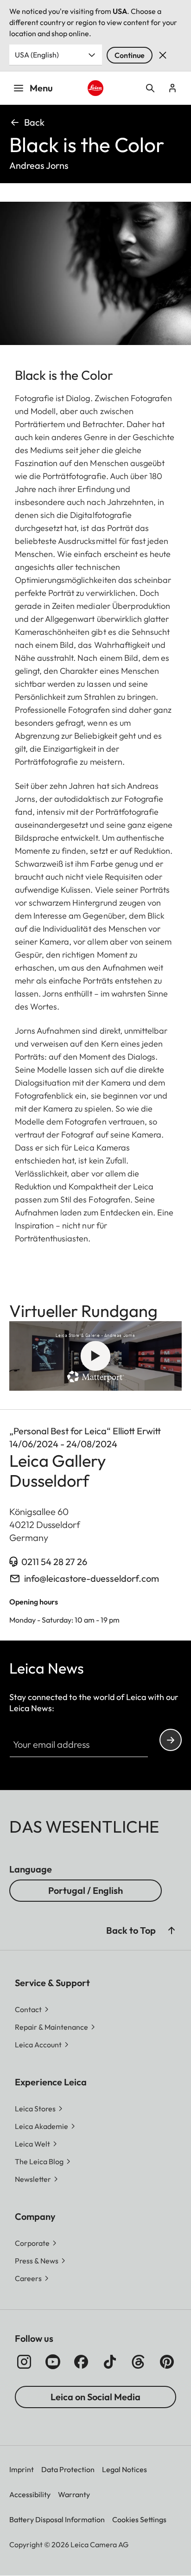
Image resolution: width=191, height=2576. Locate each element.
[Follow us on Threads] (138, 2362)
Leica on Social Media (95, 2397)
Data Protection (68, 2469)
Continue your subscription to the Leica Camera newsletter (171, 1740)
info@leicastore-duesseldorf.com (92, 1578)
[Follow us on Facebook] (81, 2362)
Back (34, 122)
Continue (130, 55)
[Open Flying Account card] (172, 88)
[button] (172, 1930)
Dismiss (163, 55)
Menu (41, 88)
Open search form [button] (150, 88)
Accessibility (30, 2494)
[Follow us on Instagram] (24, 2362)
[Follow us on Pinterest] (167, 2362)
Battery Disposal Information (57, 2519)
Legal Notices (124, 2469)
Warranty (74, 2494)
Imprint (22, 2469)
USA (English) (37, 55)
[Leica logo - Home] (96, 88)
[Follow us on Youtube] (53, 2362)
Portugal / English (86, 1890)
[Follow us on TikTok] (110, 2362)
